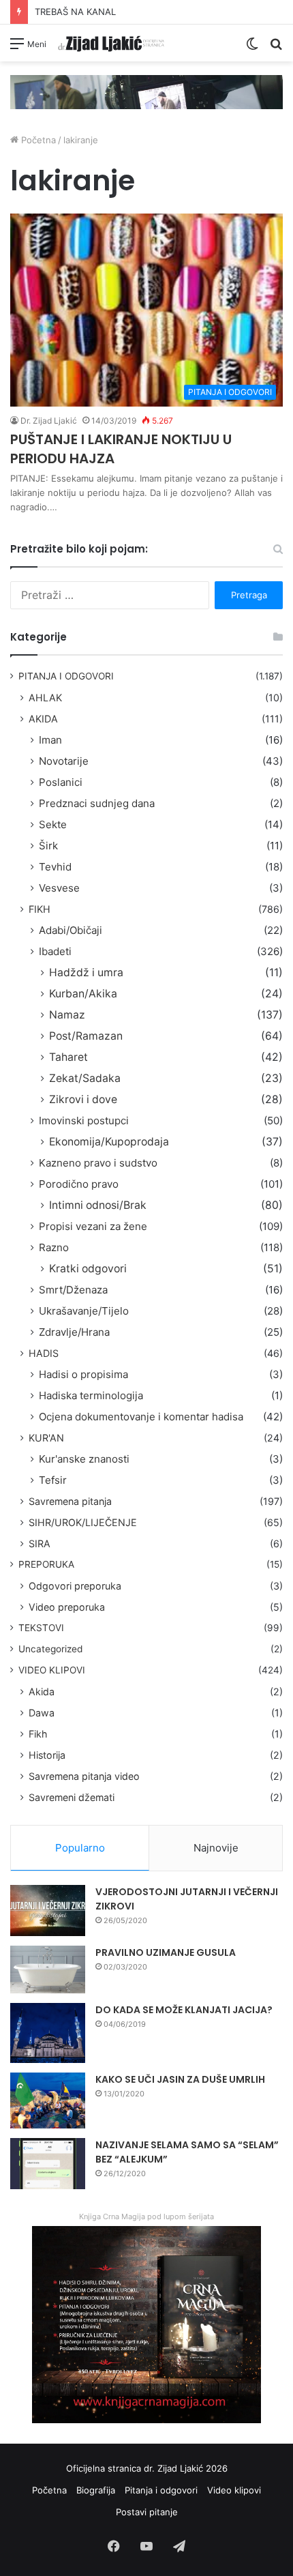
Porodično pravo (79, 1184)
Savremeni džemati (72, 1797)
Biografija (96, 2490)
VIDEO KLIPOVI (52, 1670)
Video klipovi (234, 2490)
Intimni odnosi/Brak (98, 1205)
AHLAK (45, 698)
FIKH (40, 909)
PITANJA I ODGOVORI (66, 676)
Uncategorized (50, 1649)
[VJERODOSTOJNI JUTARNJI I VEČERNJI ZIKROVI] (48, 1911)
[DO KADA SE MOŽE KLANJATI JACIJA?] (48, 2033)
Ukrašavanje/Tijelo (84, 1311)
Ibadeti (55, 951)
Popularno (80, 1848)
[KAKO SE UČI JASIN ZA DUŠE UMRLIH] (48, 2101)
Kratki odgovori (88, 1269)
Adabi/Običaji (71, 930)
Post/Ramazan (86, 1036)
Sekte (53, 824)
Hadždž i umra (86, 972)
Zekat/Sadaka (85, 1078)
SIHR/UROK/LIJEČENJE (83, 1522)
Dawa (42, 1713)
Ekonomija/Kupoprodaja (109, 1142)
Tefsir (53, 1480)
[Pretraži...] (276, 48)
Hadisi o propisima (83, 1374)
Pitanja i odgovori (161, 2490)
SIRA (40, 1543)
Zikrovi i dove (83, 1099)
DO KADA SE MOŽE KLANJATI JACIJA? (184, 2010)
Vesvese (59, 888)
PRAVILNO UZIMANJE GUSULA (166, 1952)
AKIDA (43, 719)
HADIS (44, 1353)
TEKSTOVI (41, 1628)
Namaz (67, 1015)
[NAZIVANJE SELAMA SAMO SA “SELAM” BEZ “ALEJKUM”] (48, 2164)
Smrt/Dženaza (73, 1290)
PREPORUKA (46, 1564)
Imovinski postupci (84, 1121)
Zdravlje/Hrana (74, 1332)
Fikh (38, 1734)
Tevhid (55, 867)
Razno (54, 1247)
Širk (48, 846)
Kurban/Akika (83, 994)
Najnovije (216, 1848)
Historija (47, 1755)
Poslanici (61, 782)
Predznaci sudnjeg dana (97, 803)
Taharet (68, 1057)
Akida (42, 1692)
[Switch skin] (252, 48)
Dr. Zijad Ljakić (49, 421)
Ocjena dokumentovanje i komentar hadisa (141, 1417)
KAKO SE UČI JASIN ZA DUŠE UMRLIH (180, 2079)
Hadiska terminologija (91, 1395)
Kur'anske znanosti (84, 1459)
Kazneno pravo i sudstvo (98, 1163)
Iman (50, 740)
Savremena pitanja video (84, 1776)
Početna (37, 140)
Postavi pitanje (147, 2512)
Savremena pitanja (70, 1501)
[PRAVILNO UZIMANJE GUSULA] (48, 1970)
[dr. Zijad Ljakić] (111, 43)
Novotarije (64, 761)
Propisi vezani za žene (93, 1226)
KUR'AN (46, 1438)
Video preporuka (67, 1607)
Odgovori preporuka (75, 1586)
